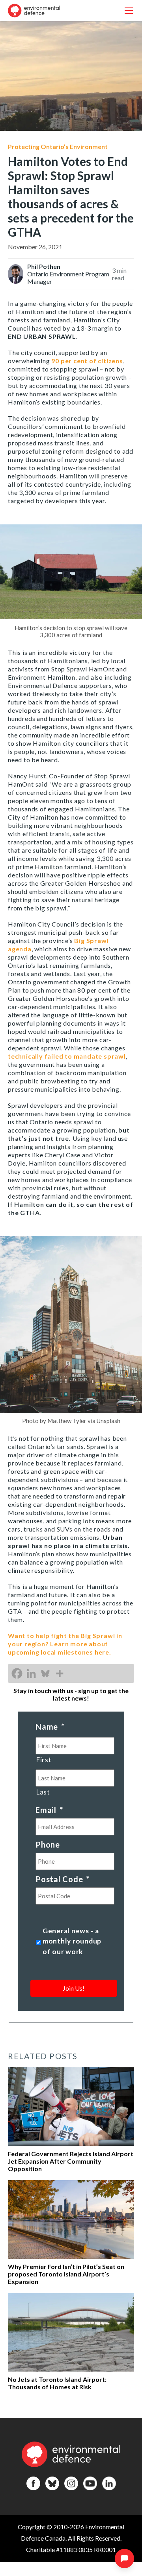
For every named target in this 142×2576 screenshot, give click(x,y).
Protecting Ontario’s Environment (58, 146)
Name (50, 1727)
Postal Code (63, 1879)
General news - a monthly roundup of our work (72, 1941)
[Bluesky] (45, 1673)
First (44, 1760)
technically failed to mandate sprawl (67, 1056)
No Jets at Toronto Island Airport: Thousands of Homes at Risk (57, 2383)
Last (43, 1792)
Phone (48, 1844)
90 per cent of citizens (87, 361)
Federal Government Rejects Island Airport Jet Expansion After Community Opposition (71, 2161)
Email (49, 1810)
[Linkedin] (31, 1673)
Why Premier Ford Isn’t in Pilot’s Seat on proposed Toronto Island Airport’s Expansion (66, 2274)
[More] (60, 1673)
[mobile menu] (129, 10)
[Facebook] (17, 1673)
